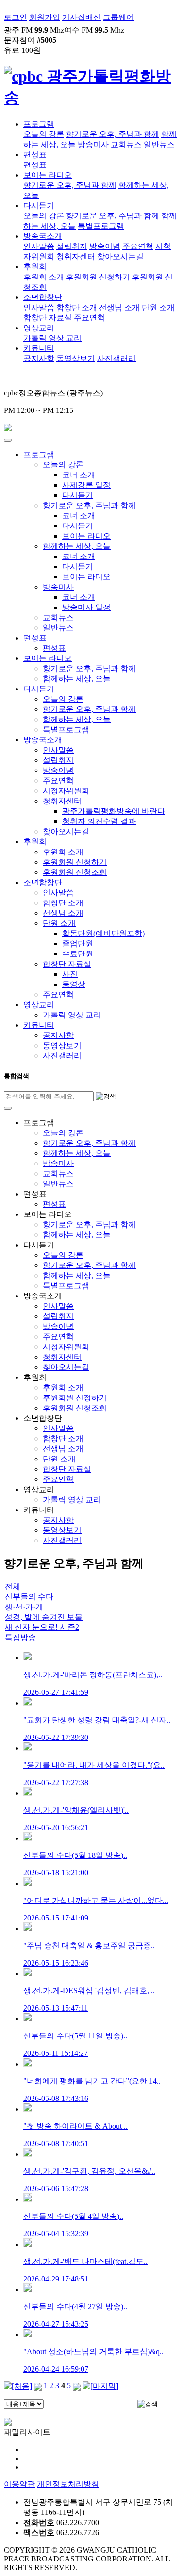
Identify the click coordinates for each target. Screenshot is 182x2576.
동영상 (74, 984)
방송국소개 (43, 236)
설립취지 (72, 246)
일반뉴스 (159, 144)
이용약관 (19, 2484)
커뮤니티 (39, 348)
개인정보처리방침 (68, 2484)
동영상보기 (76, 358)
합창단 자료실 (48, 318)
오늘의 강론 (44, 134)
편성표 (35, 155)
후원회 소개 (44, 277)
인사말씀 (39, 246)
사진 (70, 974)
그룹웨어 (118, 17)
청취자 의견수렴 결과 (99, 821)
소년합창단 (43, 297)
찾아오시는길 (120, 256)
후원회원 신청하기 (98, 277)
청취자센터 (76, 256)
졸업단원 (78, 943)
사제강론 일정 (86, 485)
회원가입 (45, 17)
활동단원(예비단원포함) (103, 933)
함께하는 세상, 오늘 (77, 546)
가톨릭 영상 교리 (52, 338)
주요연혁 (138, 246)
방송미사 (93, 144)
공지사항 (39, 358)
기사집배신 (82, 17)
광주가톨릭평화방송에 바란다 (114, 811)
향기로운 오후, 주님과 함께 (113, 134)
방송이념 (105, 246)
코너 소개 (79, 475)
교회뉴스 (126, 144)
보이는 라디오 (48, 175)
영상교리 (39, 328)
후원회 (35, 267)
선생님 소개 (119, 307)
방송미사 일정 (86, 607)
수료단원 (78, 954)
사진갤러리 (116, 358)
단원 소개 (158, 307)
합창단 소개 (77, 307)
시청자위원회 (66, 791)
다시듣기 (39, 205)
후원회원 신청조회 (75, 872)
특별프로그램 (101, 226)
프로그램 (39, 124)
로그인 (16, 17)
